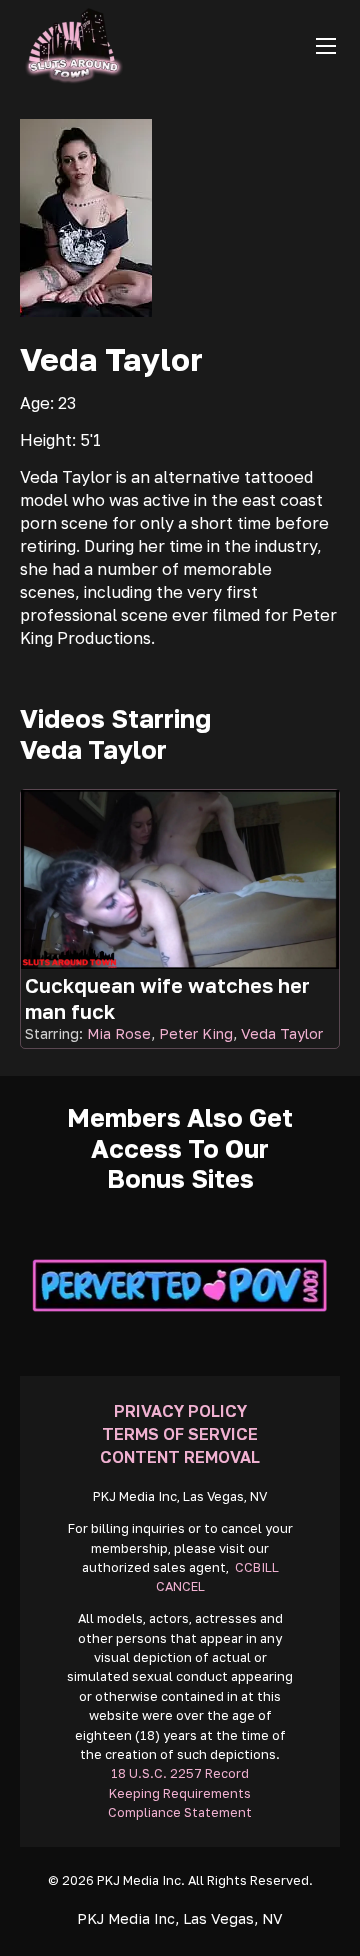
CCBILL (257, 1567)
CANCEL (180, 1586)
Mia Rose (119, 1033)
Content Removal (180, 1457)
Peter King (196, 1033)
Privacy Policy (180, 1411)
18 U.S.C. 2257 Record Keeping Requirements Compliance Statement (180, 1793)
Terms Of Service (180, 1434)
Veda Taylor (282, 1033)
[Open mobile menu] (326, 46)
